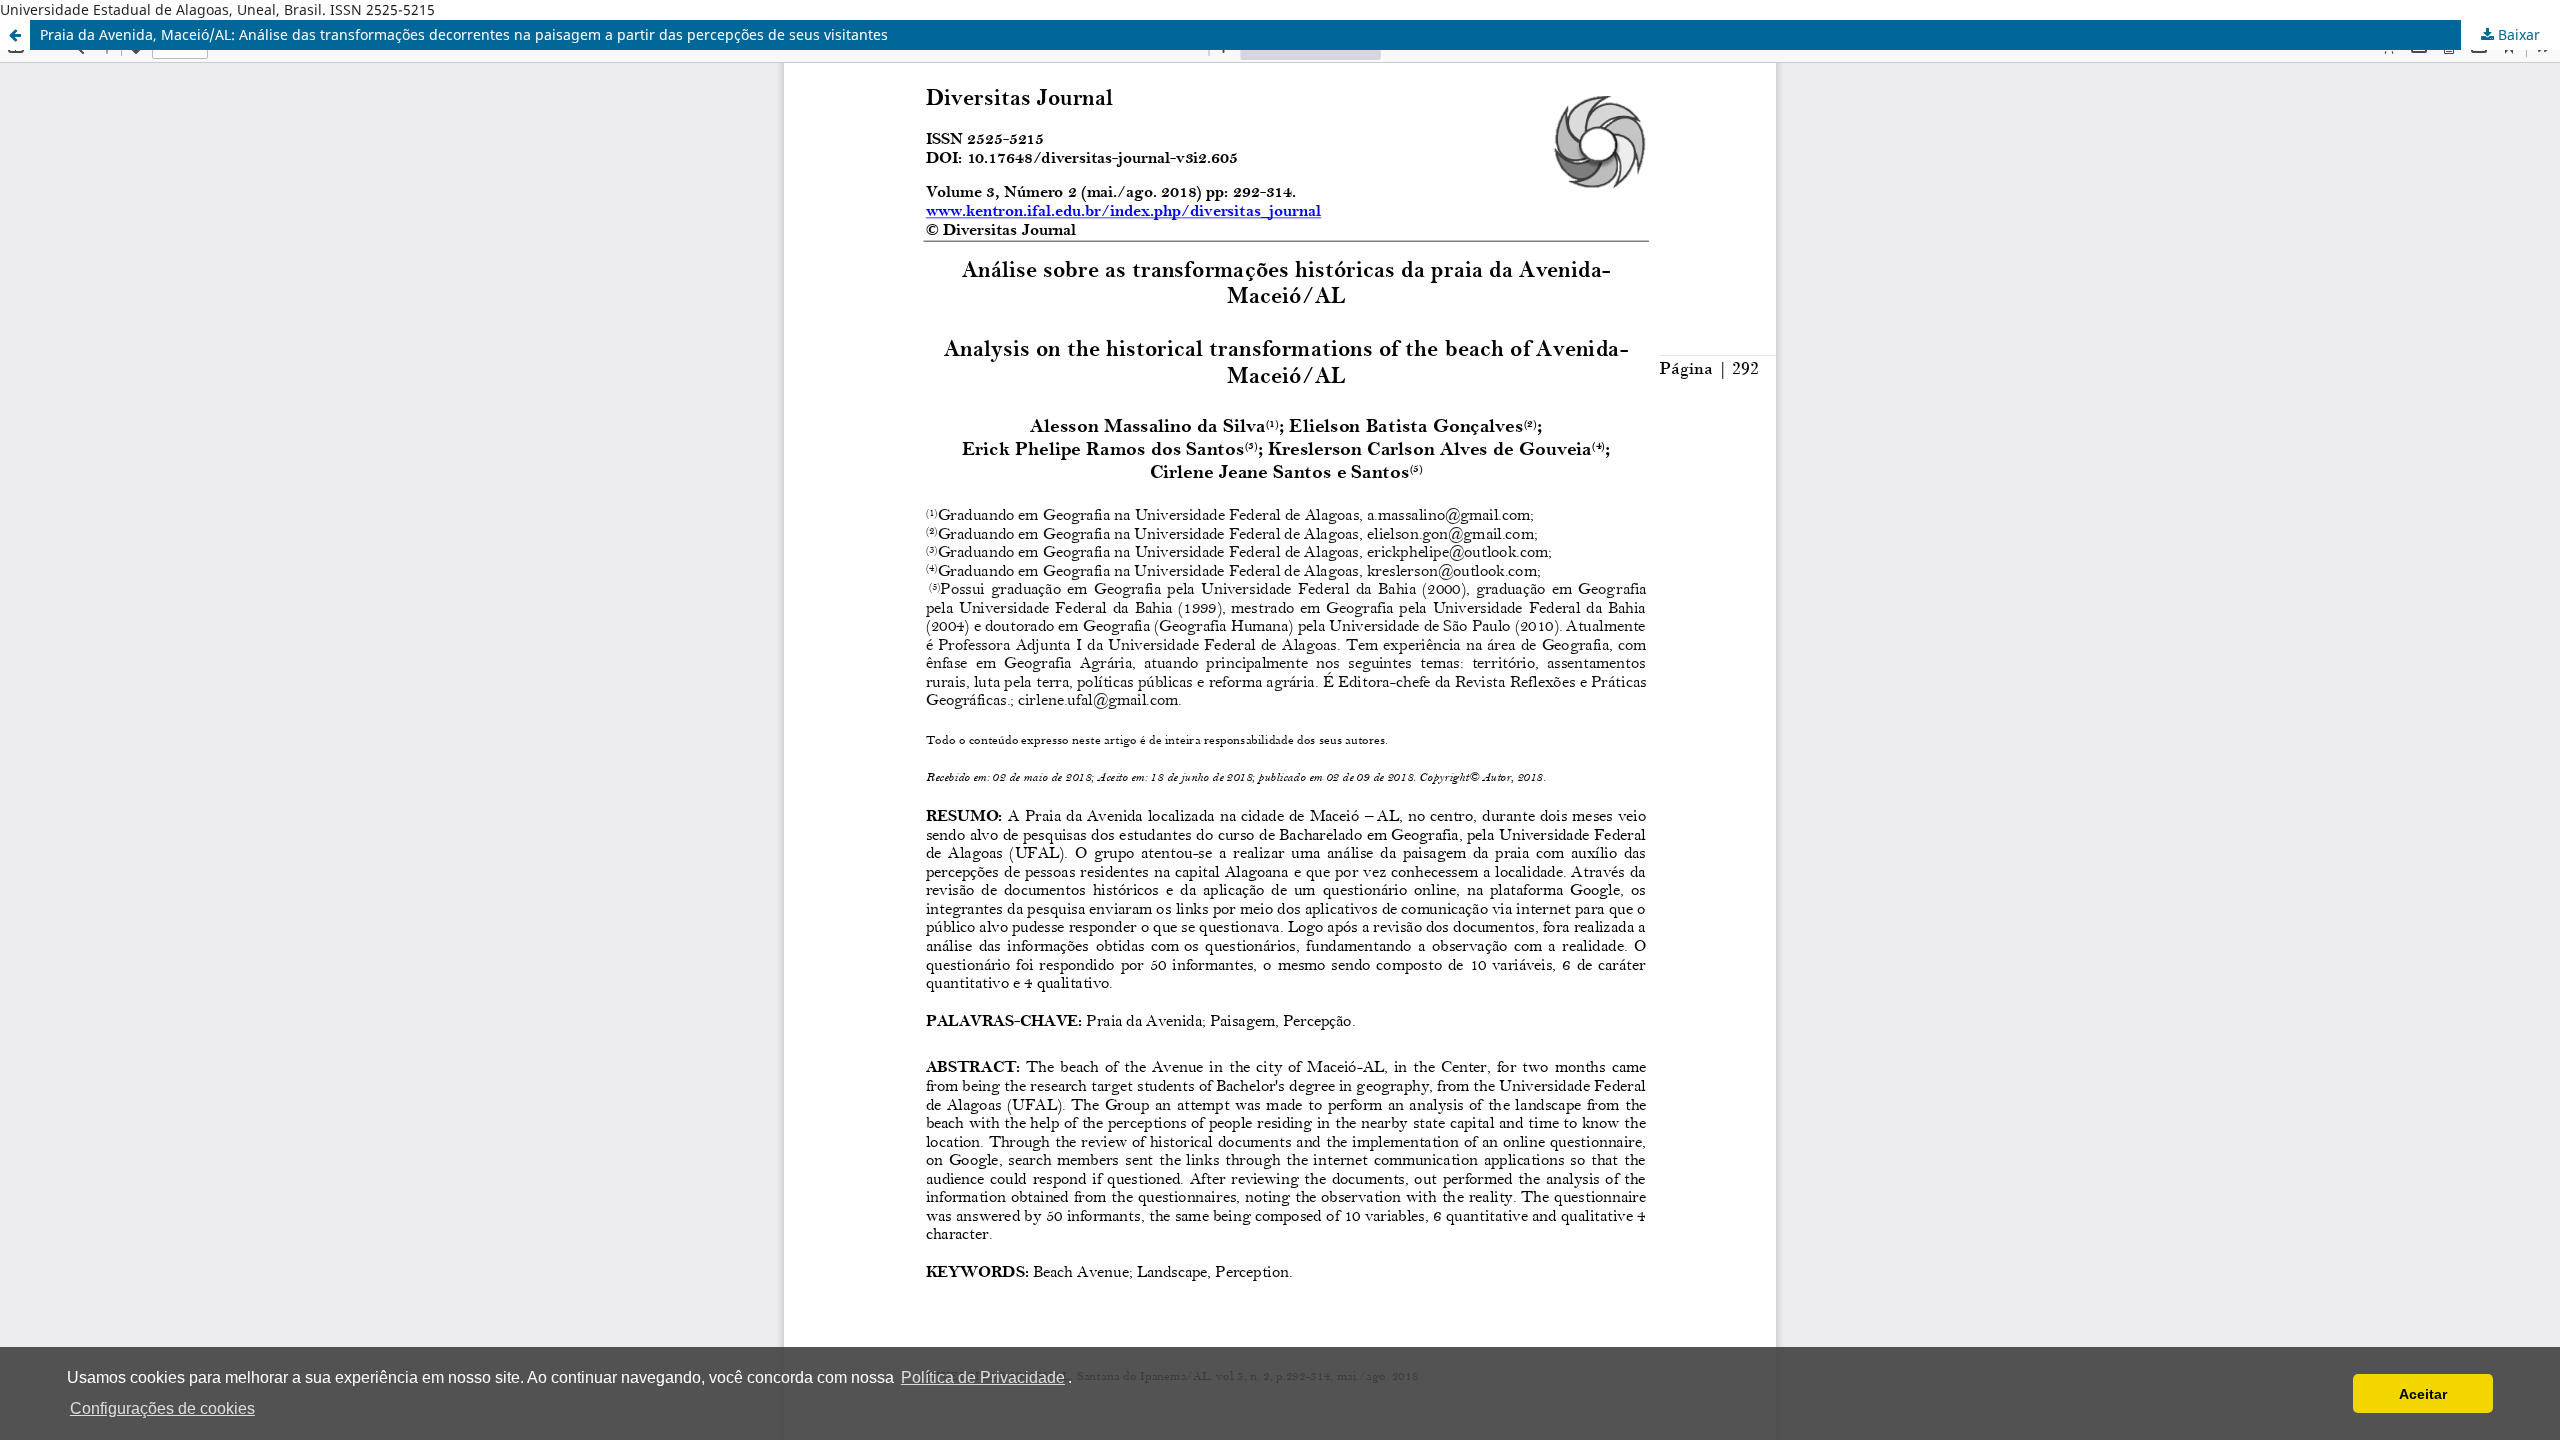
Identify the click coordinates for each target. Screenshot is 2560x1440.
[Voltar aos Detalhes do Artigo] (15, 35)
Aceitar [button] (2423, 1394)
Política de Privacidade (983, 1377)
